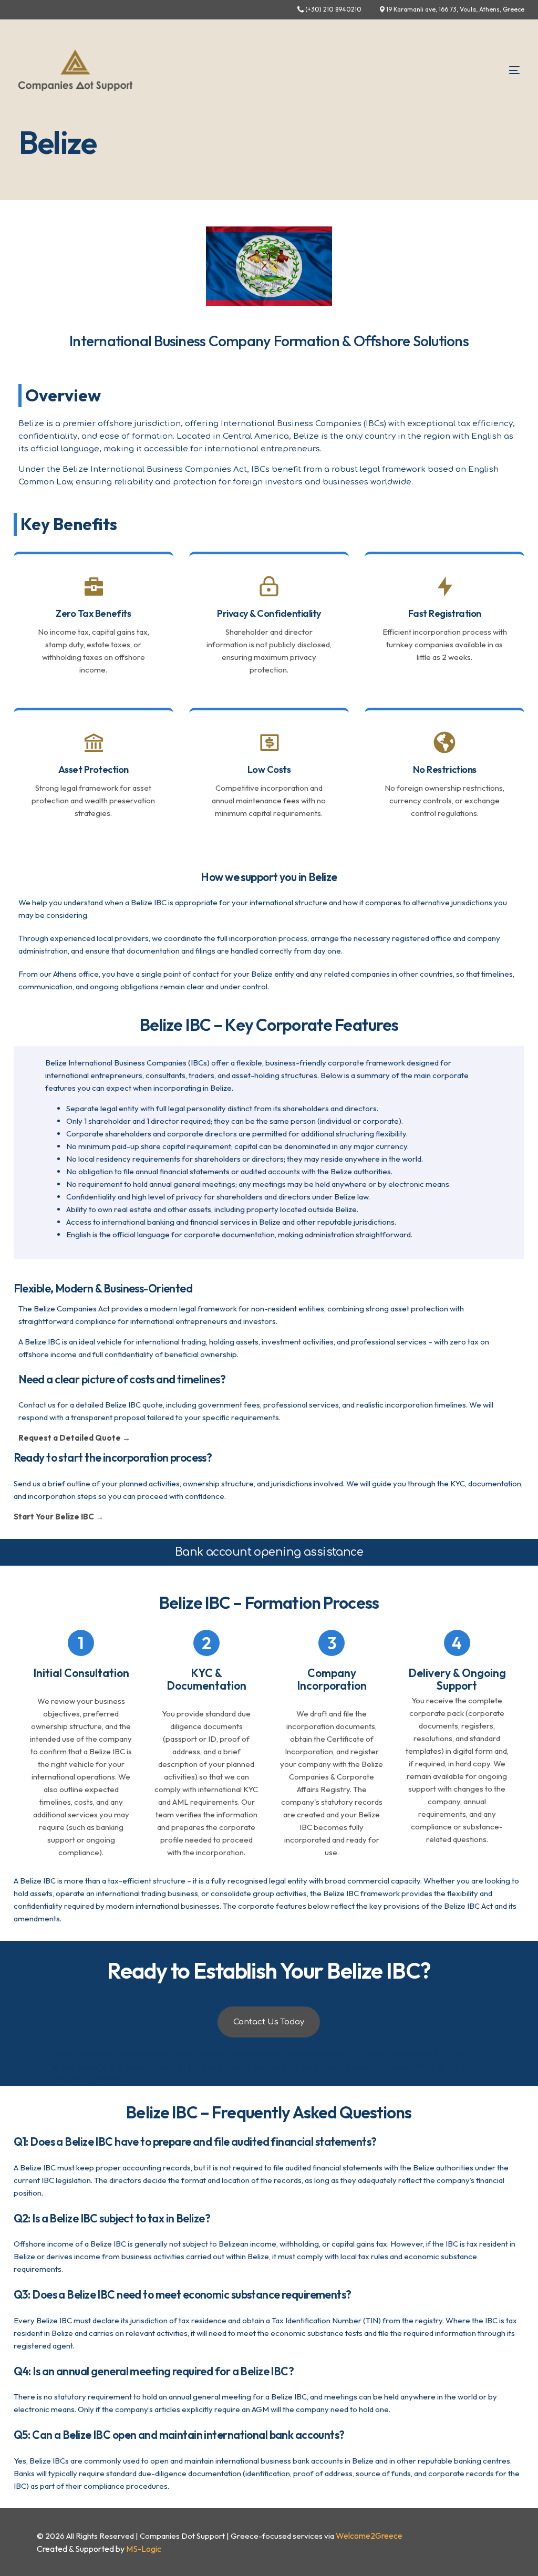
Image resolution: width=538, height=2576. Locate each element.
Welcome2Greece (369, 2536)
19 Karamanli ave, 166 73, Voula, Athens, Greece (455, 9)
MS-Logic (144, 2549)
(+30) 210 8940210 (333, 9)
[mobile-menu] (499, 70)
